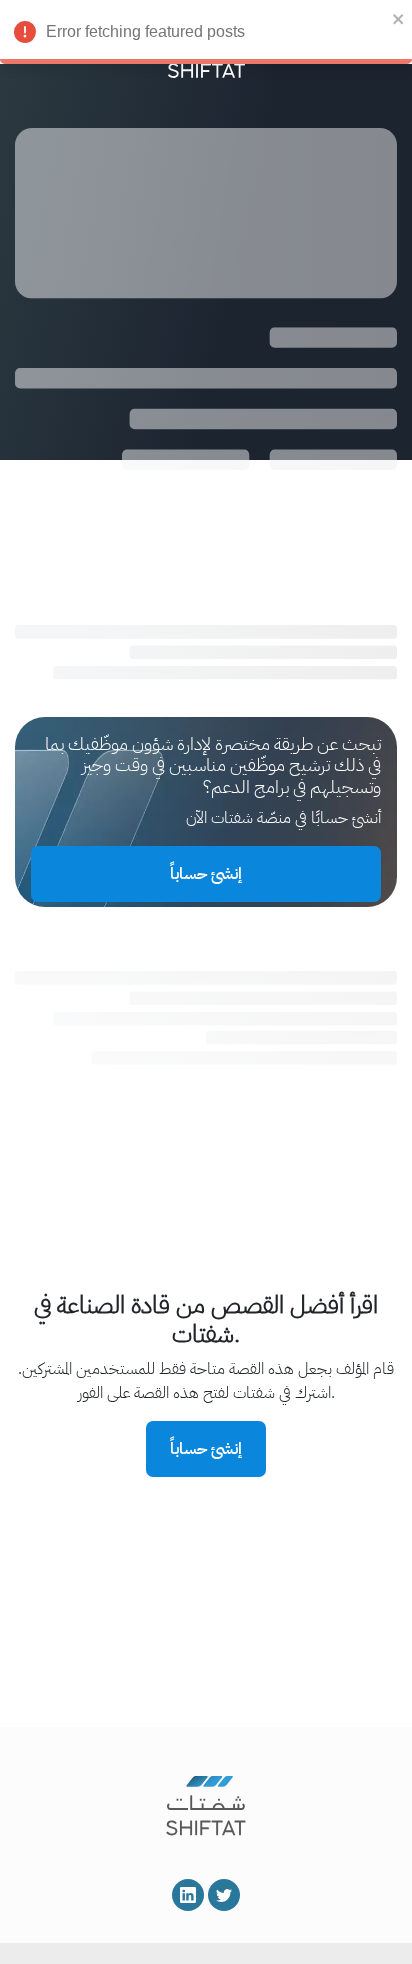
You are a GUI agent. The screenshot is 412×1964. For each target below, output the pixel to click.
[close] (399, 18)
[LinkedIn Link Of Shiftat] (188, 1895)
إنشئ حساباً (206, 874)
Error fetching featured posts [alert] (145, 31)
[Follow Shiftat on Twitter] (224, 1895)
